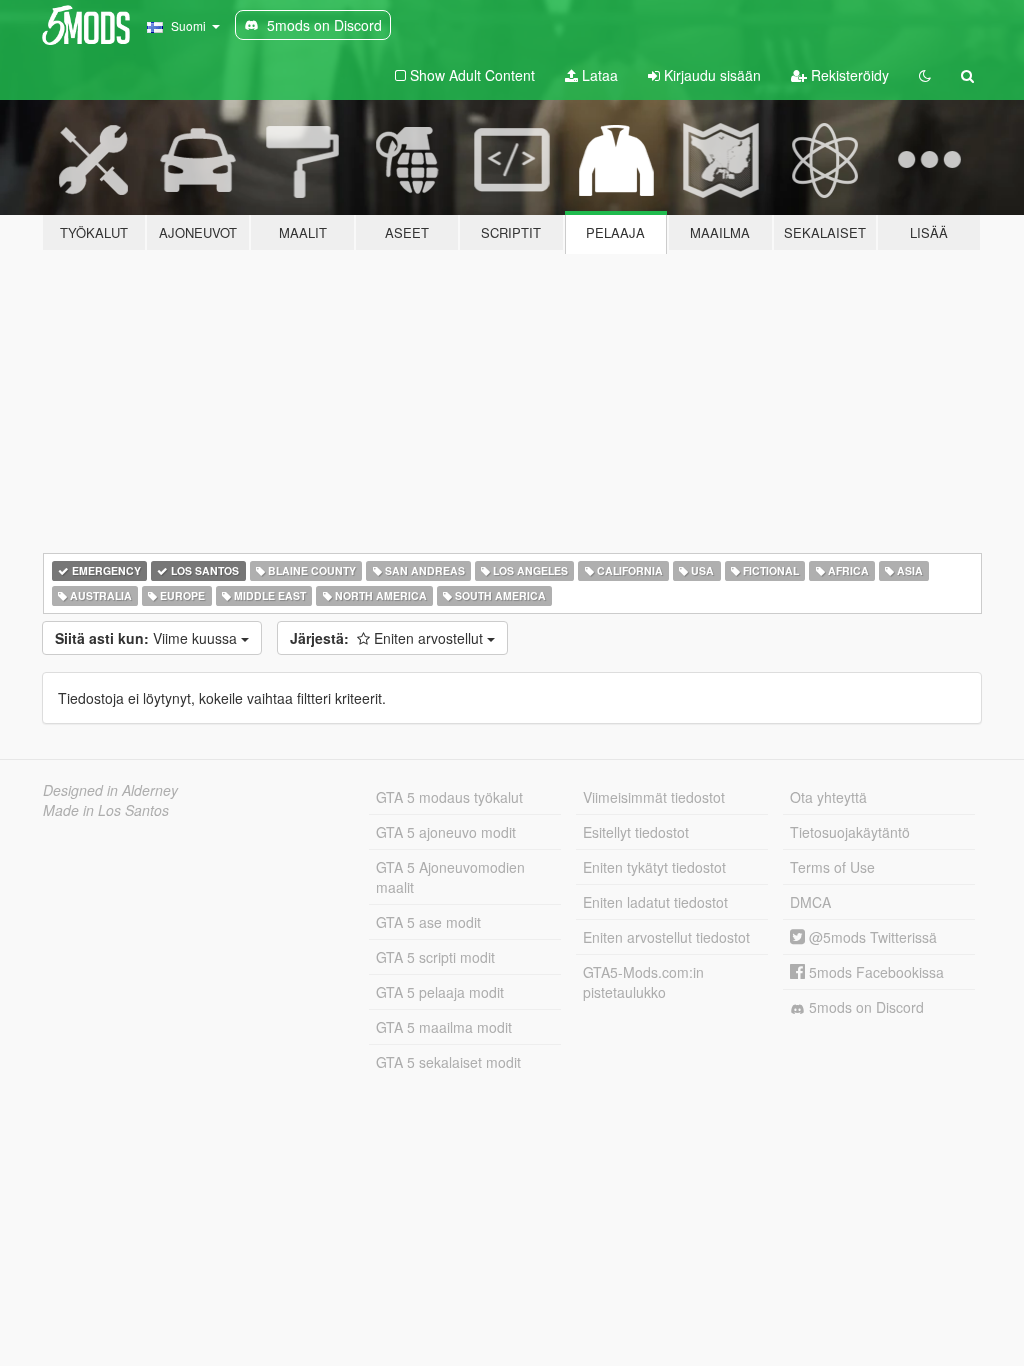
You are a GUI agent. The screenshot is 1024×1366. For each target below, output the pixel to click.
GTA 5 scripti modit (435, 957)
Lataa (598, 75)
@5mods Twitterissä (871, 937)
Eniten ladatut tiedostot (655, 902)
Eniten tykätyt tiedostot (654, 867)
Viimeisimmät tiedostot (654, 797)
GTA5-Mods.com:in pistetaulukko (643, 982)
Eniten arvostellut (388, 638)
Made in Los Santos (106, 810)
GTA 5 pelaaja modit (440, 992)
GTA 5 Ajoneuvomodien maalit (450, 877)
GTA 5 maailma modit (444, 1027)
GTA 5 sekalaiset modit (448, 1062)
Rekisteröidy (848, 75)
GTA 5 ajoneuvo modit (446, 832)
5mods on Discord (864, 1007)
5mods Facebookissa (874, 972)
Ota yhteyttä (828, 797)
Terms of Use (832, 867)
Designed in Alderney (110, 790)
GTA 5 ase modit (428, 922)
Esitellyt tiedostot (636, 832)
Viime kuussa (148, 638)
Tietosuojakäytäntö (850, 832)
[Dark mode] (925, 75)
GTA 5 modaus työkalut (449, 797)
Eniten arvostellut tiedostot (666, 937)
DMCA (810, 902)
